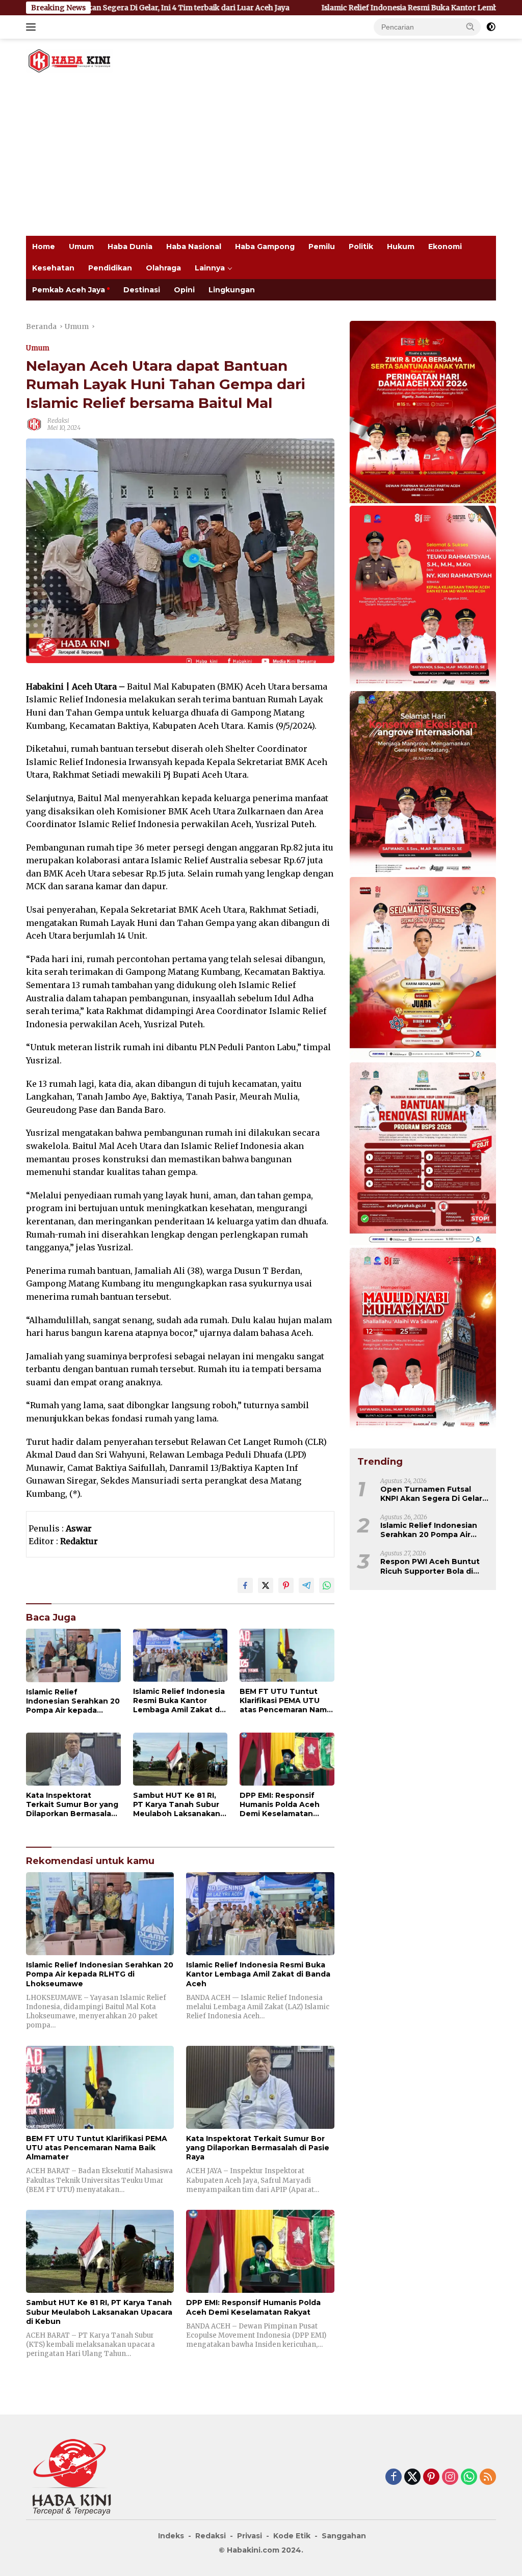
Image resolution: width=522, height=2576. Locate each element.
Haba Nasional (194, 246)
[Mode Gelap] (491, 27)
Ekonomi (445, 246)
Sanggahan (344, 2536)
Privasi (250, 2536)
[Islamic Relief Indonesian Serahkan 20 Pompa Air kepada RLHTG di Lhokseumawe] (73, 1655)
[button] (471, 26)
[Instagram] (450, 2477)
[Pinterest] (431, 2477)
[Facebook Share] (245, 1585)
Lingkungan (232, 290)
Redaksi (58, 420)
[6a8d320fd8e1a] (423, 969)
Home (44, 246)
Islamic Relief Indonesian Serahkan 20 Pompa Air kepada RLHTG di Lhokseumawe (73, 1701)
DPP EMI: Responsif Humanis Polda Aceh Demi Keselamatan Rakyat (280, 1805)
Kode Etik (292, 2536)
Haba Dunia (130, 246)
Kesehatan (53, 268)
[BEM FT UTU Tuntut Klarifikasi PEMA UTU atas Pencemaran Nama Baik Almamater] (287, 1655)
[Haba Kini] (69, 60)
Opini (184, 290)
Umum (81, 246)
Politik (361, 246)
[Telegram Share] (306, 1585)
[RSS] (488, 2477)
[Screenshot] (423, 413)
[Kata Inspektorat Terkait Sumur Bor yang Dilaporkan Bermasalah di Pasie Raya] (73, 1759)
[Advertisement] (261, 159)
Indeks (171, 2536)
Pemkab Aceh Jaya (69, 290)
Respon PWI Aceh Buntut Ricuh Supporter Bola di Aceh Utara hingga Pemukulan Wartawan (430, 1566)
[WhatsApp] (469, 2477)
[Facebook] (394, 2477)
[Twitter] (412, 2477)
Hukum (401, 246)
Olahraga (163, 268)
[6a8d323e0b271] (423, 1340)
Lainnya (210, 268)
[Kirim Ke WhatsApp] (327, 1585)
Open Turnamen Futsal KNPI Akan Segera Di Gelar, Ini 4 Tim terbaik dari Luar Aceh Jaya (432, 1494)
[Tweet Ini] (266, 1585)
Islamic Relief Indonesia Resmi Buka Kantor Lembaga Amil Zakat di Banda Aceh (362, 8)
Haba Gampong (265, 246)
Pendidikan (110, 268)
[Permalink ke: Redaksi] (34, 424)
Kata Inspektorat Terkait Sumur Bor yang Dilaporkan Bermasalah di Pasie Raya (72, 1805)
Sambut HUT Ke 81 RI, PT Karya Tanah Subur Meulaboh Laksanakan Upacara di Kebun (177, 1805)
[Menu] (33, 27)
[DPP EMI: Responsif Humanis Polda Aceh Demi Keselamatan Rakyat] (287, 1759)
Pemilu (322, 246)
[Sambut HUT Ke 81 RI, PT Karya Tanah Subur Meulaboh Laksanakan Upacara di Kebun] (180, 1759)
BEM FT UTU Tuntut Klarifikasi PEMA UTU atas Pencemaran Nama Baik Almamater (285, 1701)
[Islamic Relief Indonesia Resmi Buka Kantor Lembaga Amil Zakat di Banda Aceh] (180, 1655)
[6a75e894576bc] (423, 1155)
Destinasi (142, 290)
